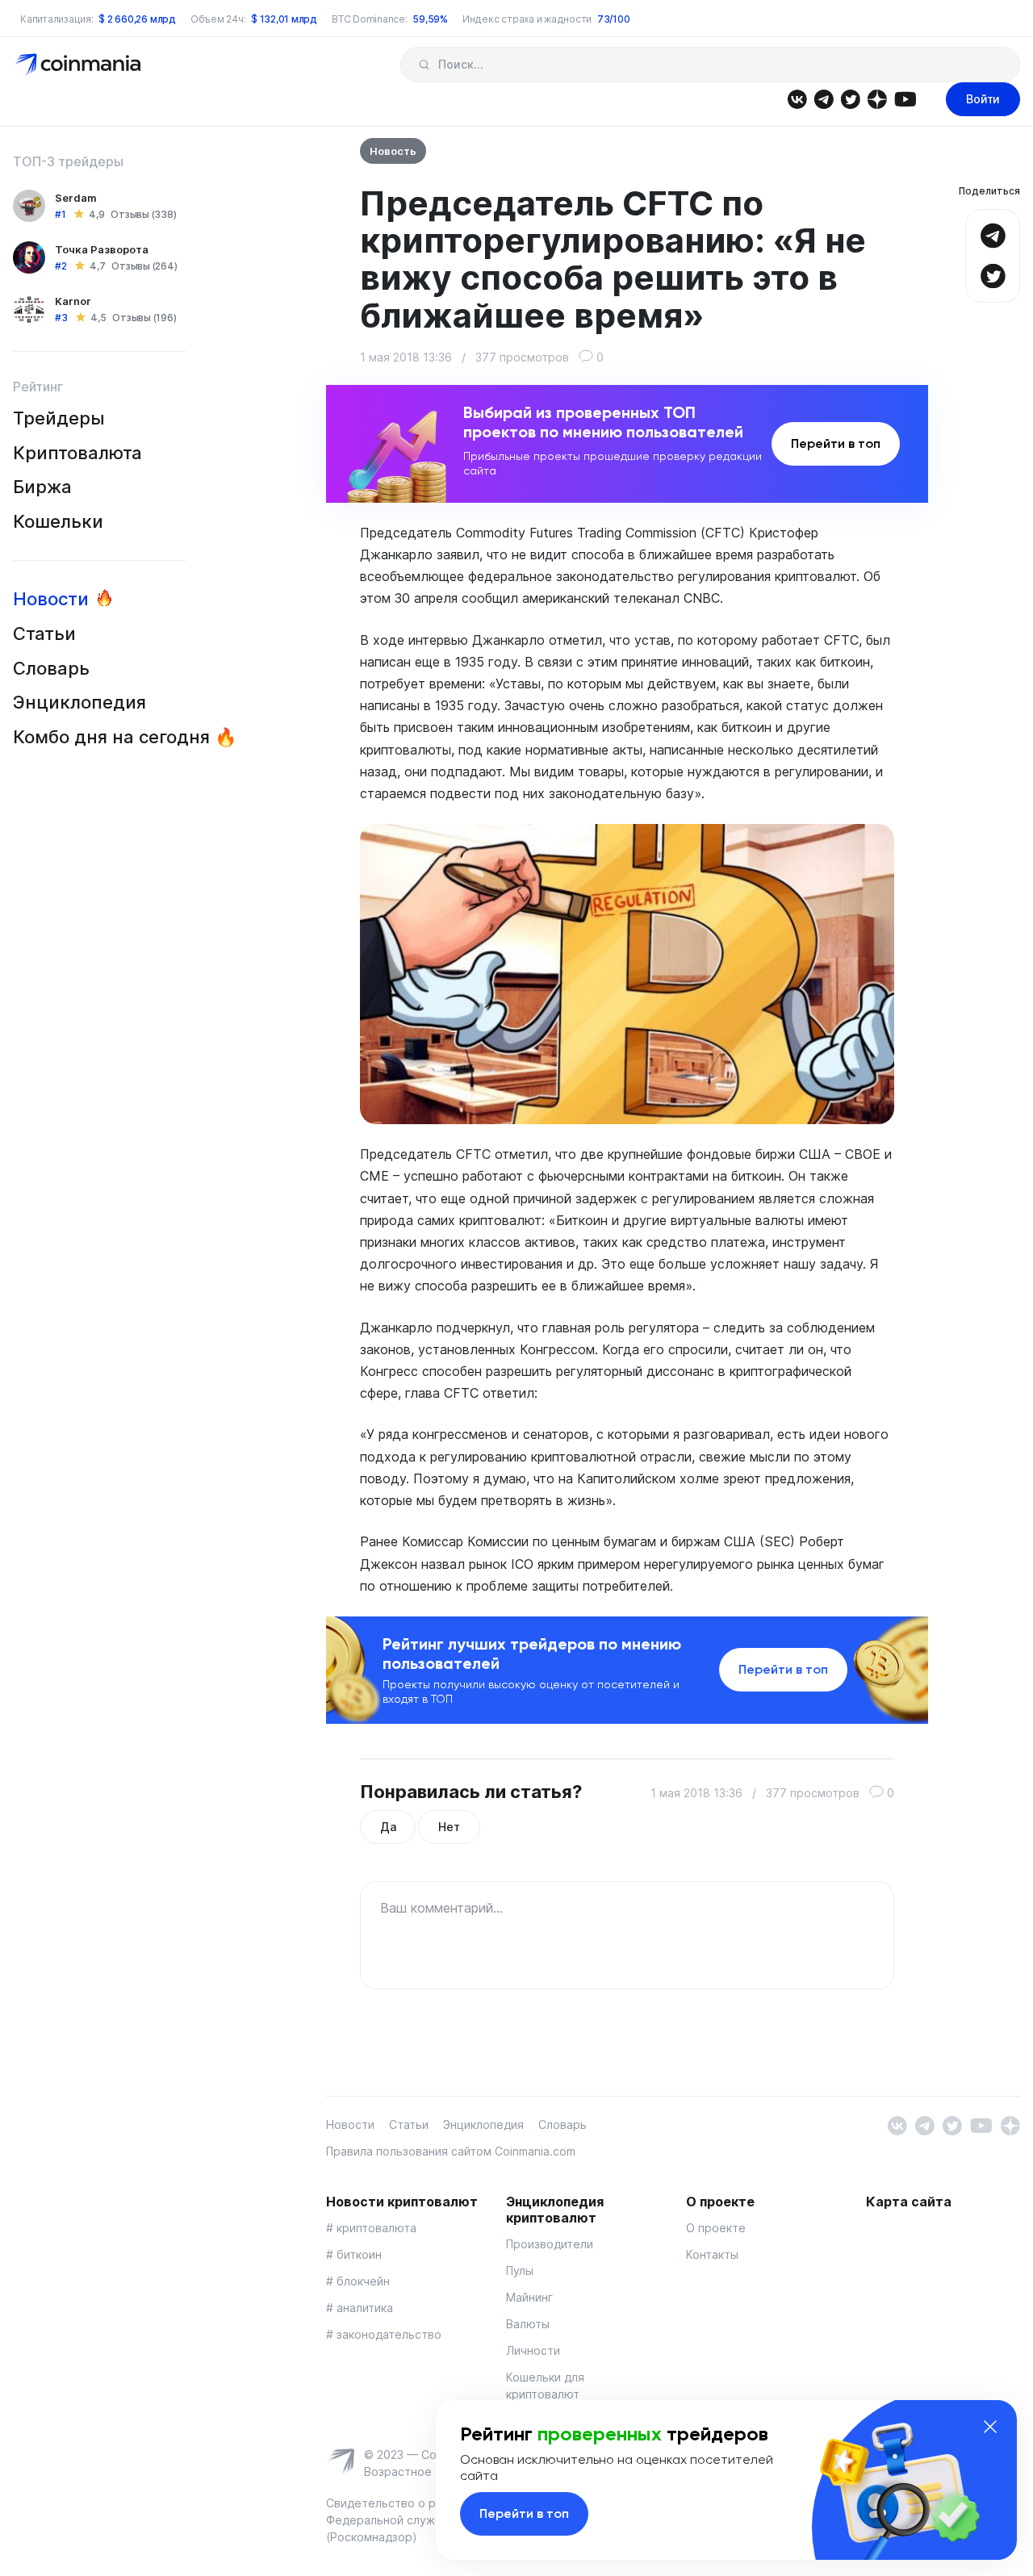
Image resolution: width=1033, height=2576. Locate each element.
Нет (449, 1827)
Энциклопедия (79, 702)
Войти (983, 99)
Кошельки (58, 521)
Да (388, 1827)
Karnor (73, 301)
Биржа (42, 487)
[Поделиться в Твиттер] (993, 274)
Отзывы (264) (144, 266)
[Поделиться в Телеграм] (993, 234)
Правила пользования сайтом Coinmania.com (451, 2151)
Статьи (44, 634)
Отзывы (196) (144, 318)
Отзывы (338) (143, 214)
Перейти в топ (836, 443)
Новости (51, 599)
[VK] (797, 98)
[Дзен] (877, 98)
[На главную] (79, 63)
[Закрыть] (990, 2427)
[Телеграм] (824, 98)
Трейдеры (59, 418)
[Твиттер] (850, 98)
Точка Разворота (102, 249)
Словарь (51, 668)
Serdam (76, 198)
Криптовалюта (77, 453)
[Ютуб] (905, 98)
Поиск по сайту (424, 65)
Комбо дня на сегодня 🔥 (125, 737)
